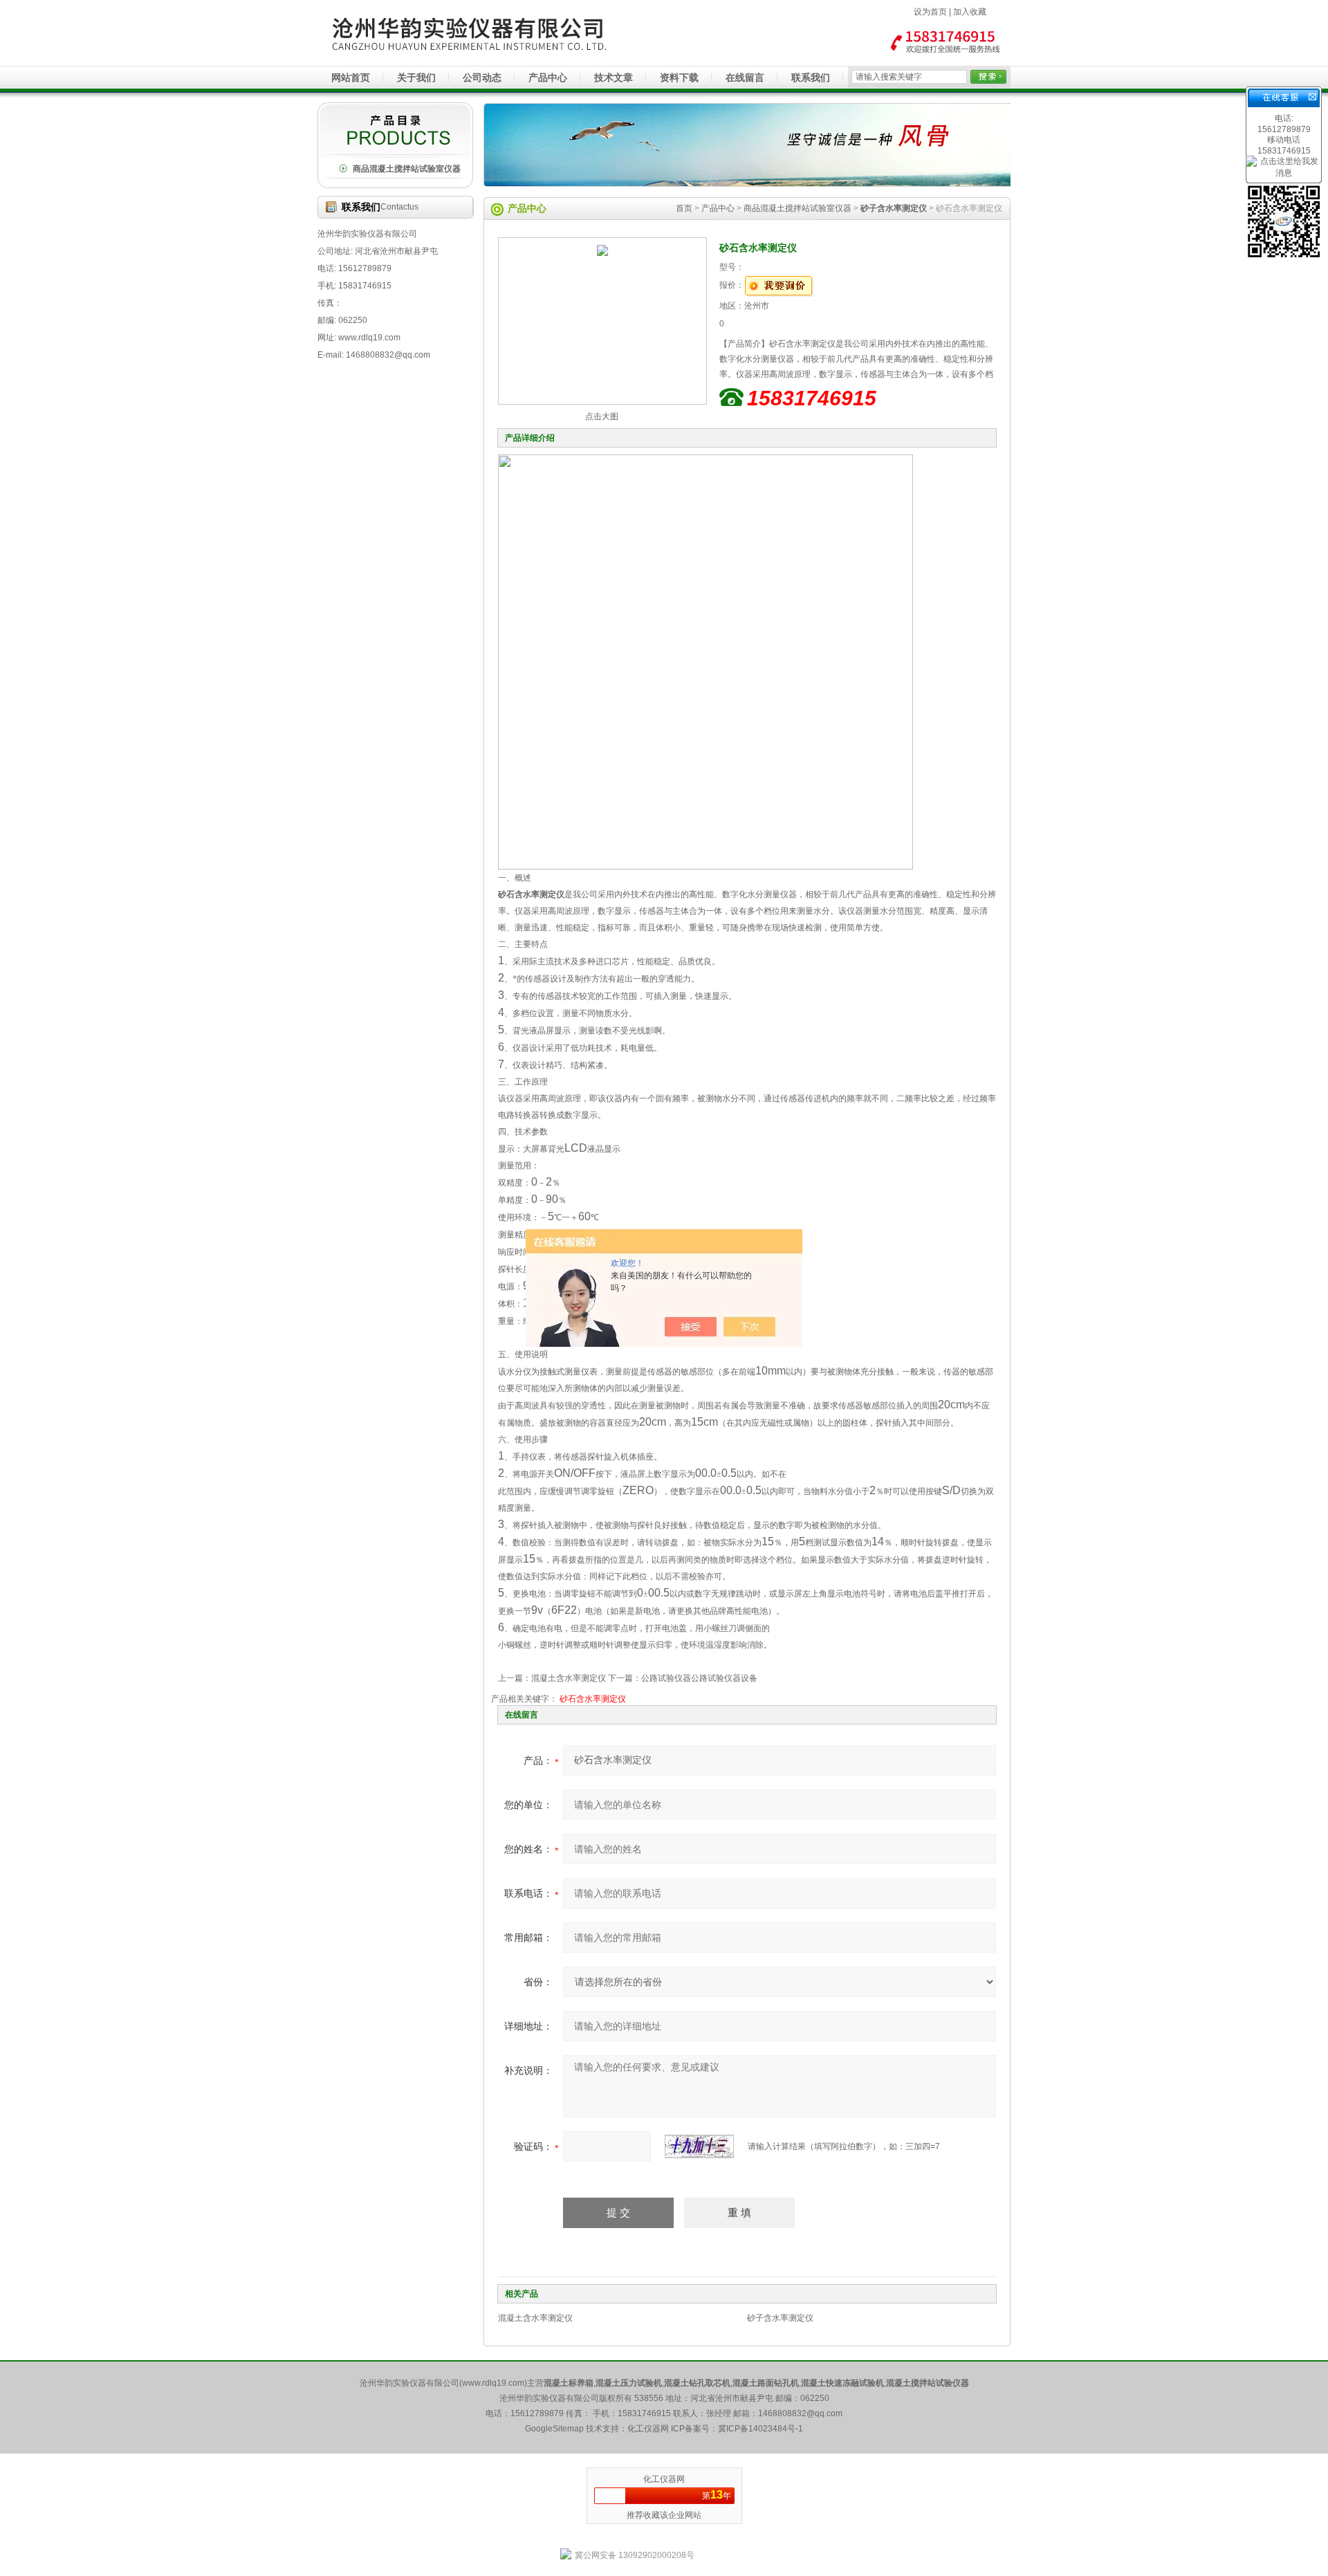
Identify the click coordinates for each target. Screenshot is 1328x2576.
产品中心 (548, 77)
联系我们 (811, 77)
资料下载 (679, 77)
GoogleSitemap (554, 2429)
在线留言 (745, 77)
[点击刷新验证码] (699, 2146)
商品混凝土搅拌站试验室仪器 (407, 169)
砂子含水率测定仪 (780, 2318)
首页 (684, 208)
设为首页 (930, 12)
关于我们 (416, 77)
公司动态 (482, 77)
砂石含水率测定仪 (593, 1699)
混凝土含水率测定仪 (569, 1678)
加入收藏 (970, 12)
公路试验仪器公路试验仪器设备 (699, 1678)
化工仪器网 (664, 2479)
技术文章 (614, 77)
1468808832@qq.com (800, 2413)
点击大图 (602, 416)
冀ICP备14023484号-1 (760, 2429)
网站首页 (351, 77)
